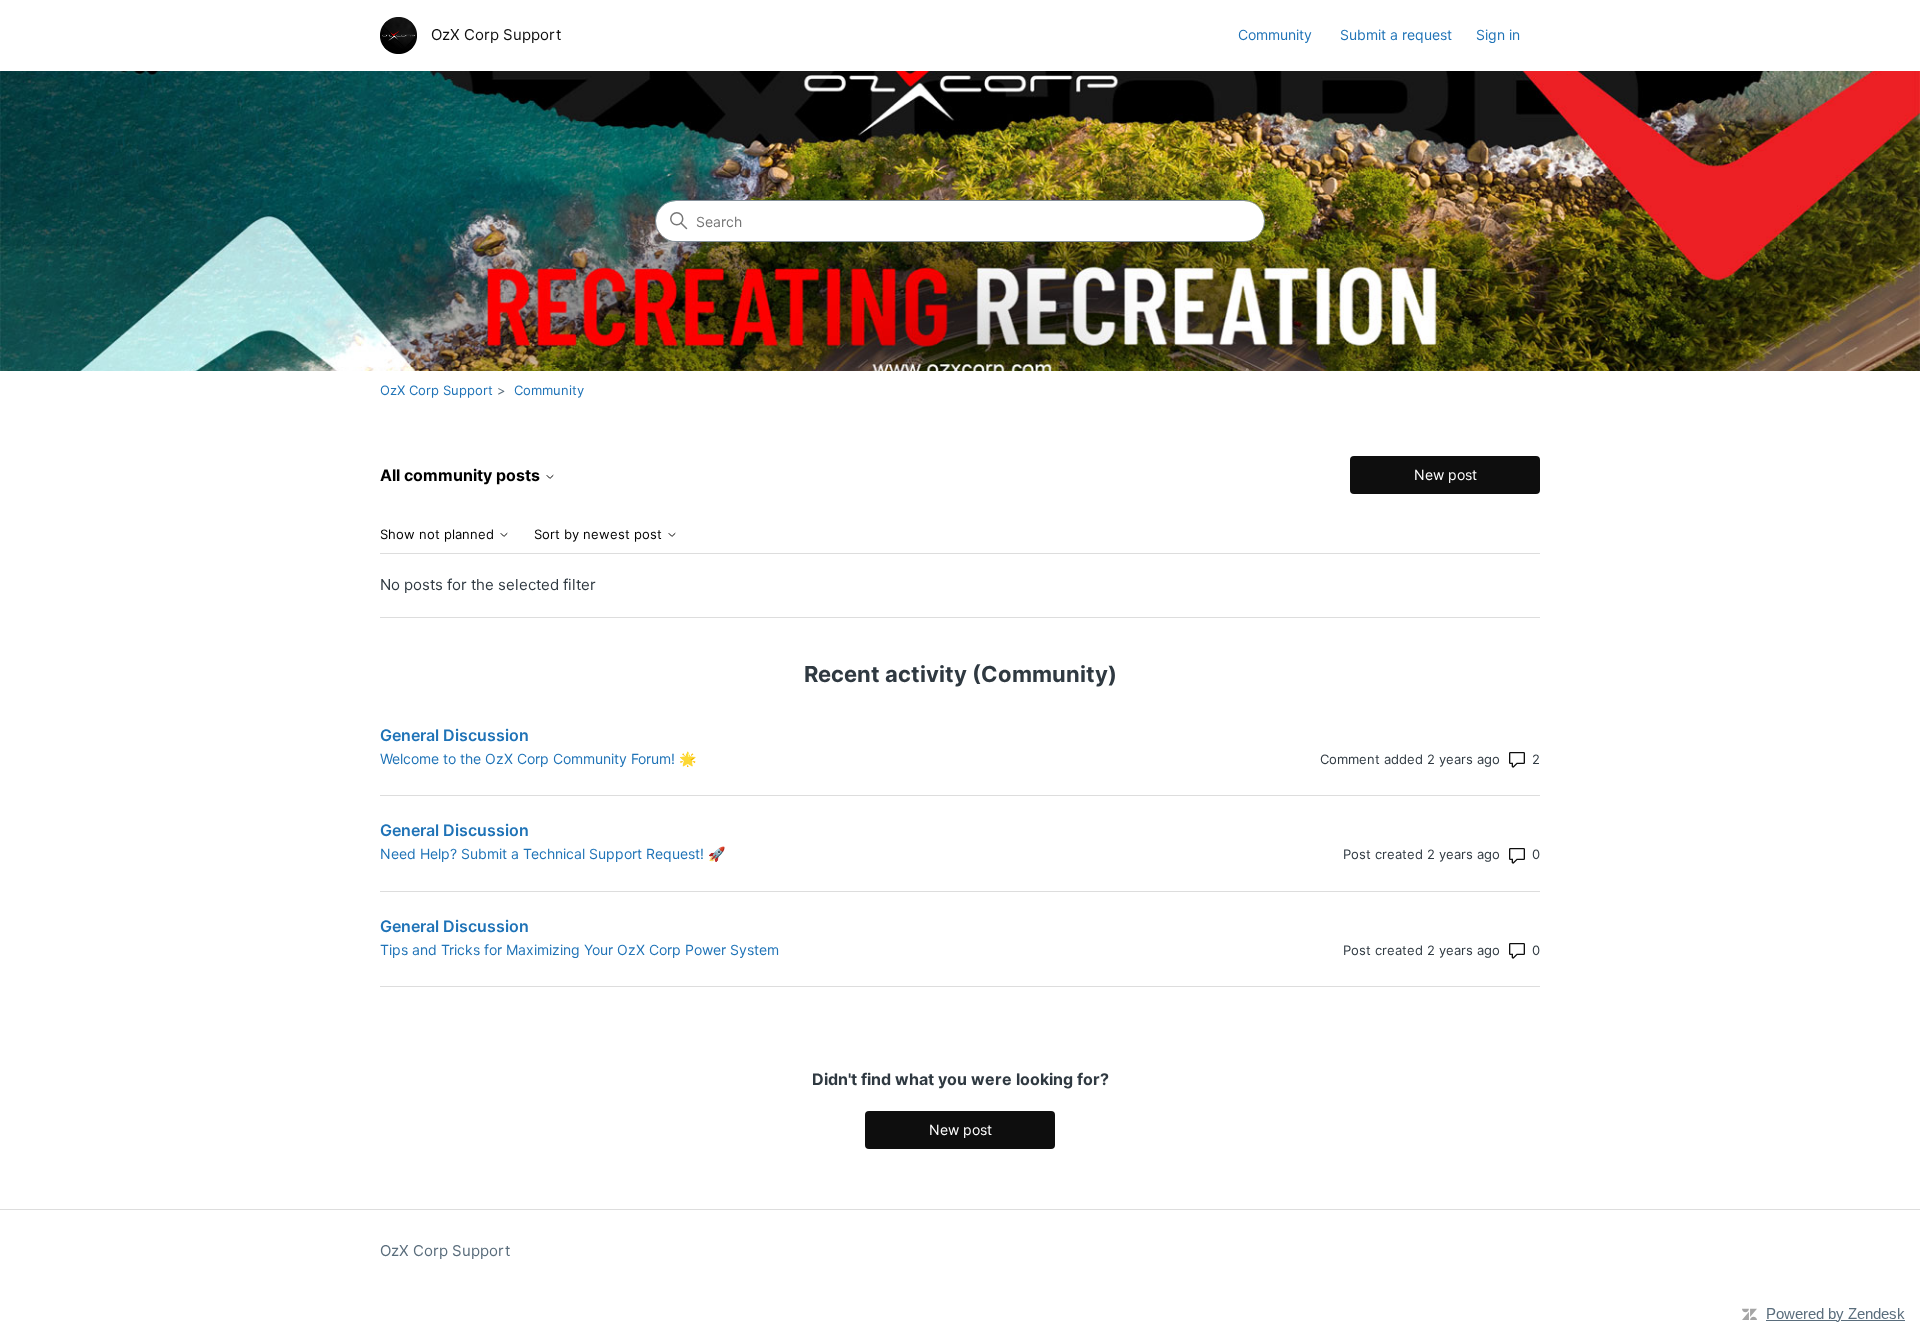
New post (1445, 474)
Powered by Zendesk (1835, 1313)
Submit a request (1396, 34)
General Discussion (454, 735)
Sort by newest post (600, 534)
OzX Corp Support (436, 390)
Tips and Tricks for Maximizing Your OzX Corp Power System (579, 949)
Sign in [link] (1498, 34)
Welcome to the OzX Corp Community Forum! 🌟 (538, 758)
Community (1275, 34)
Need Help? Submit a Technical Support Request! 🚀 (552, 853)
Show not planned (439, 534)
